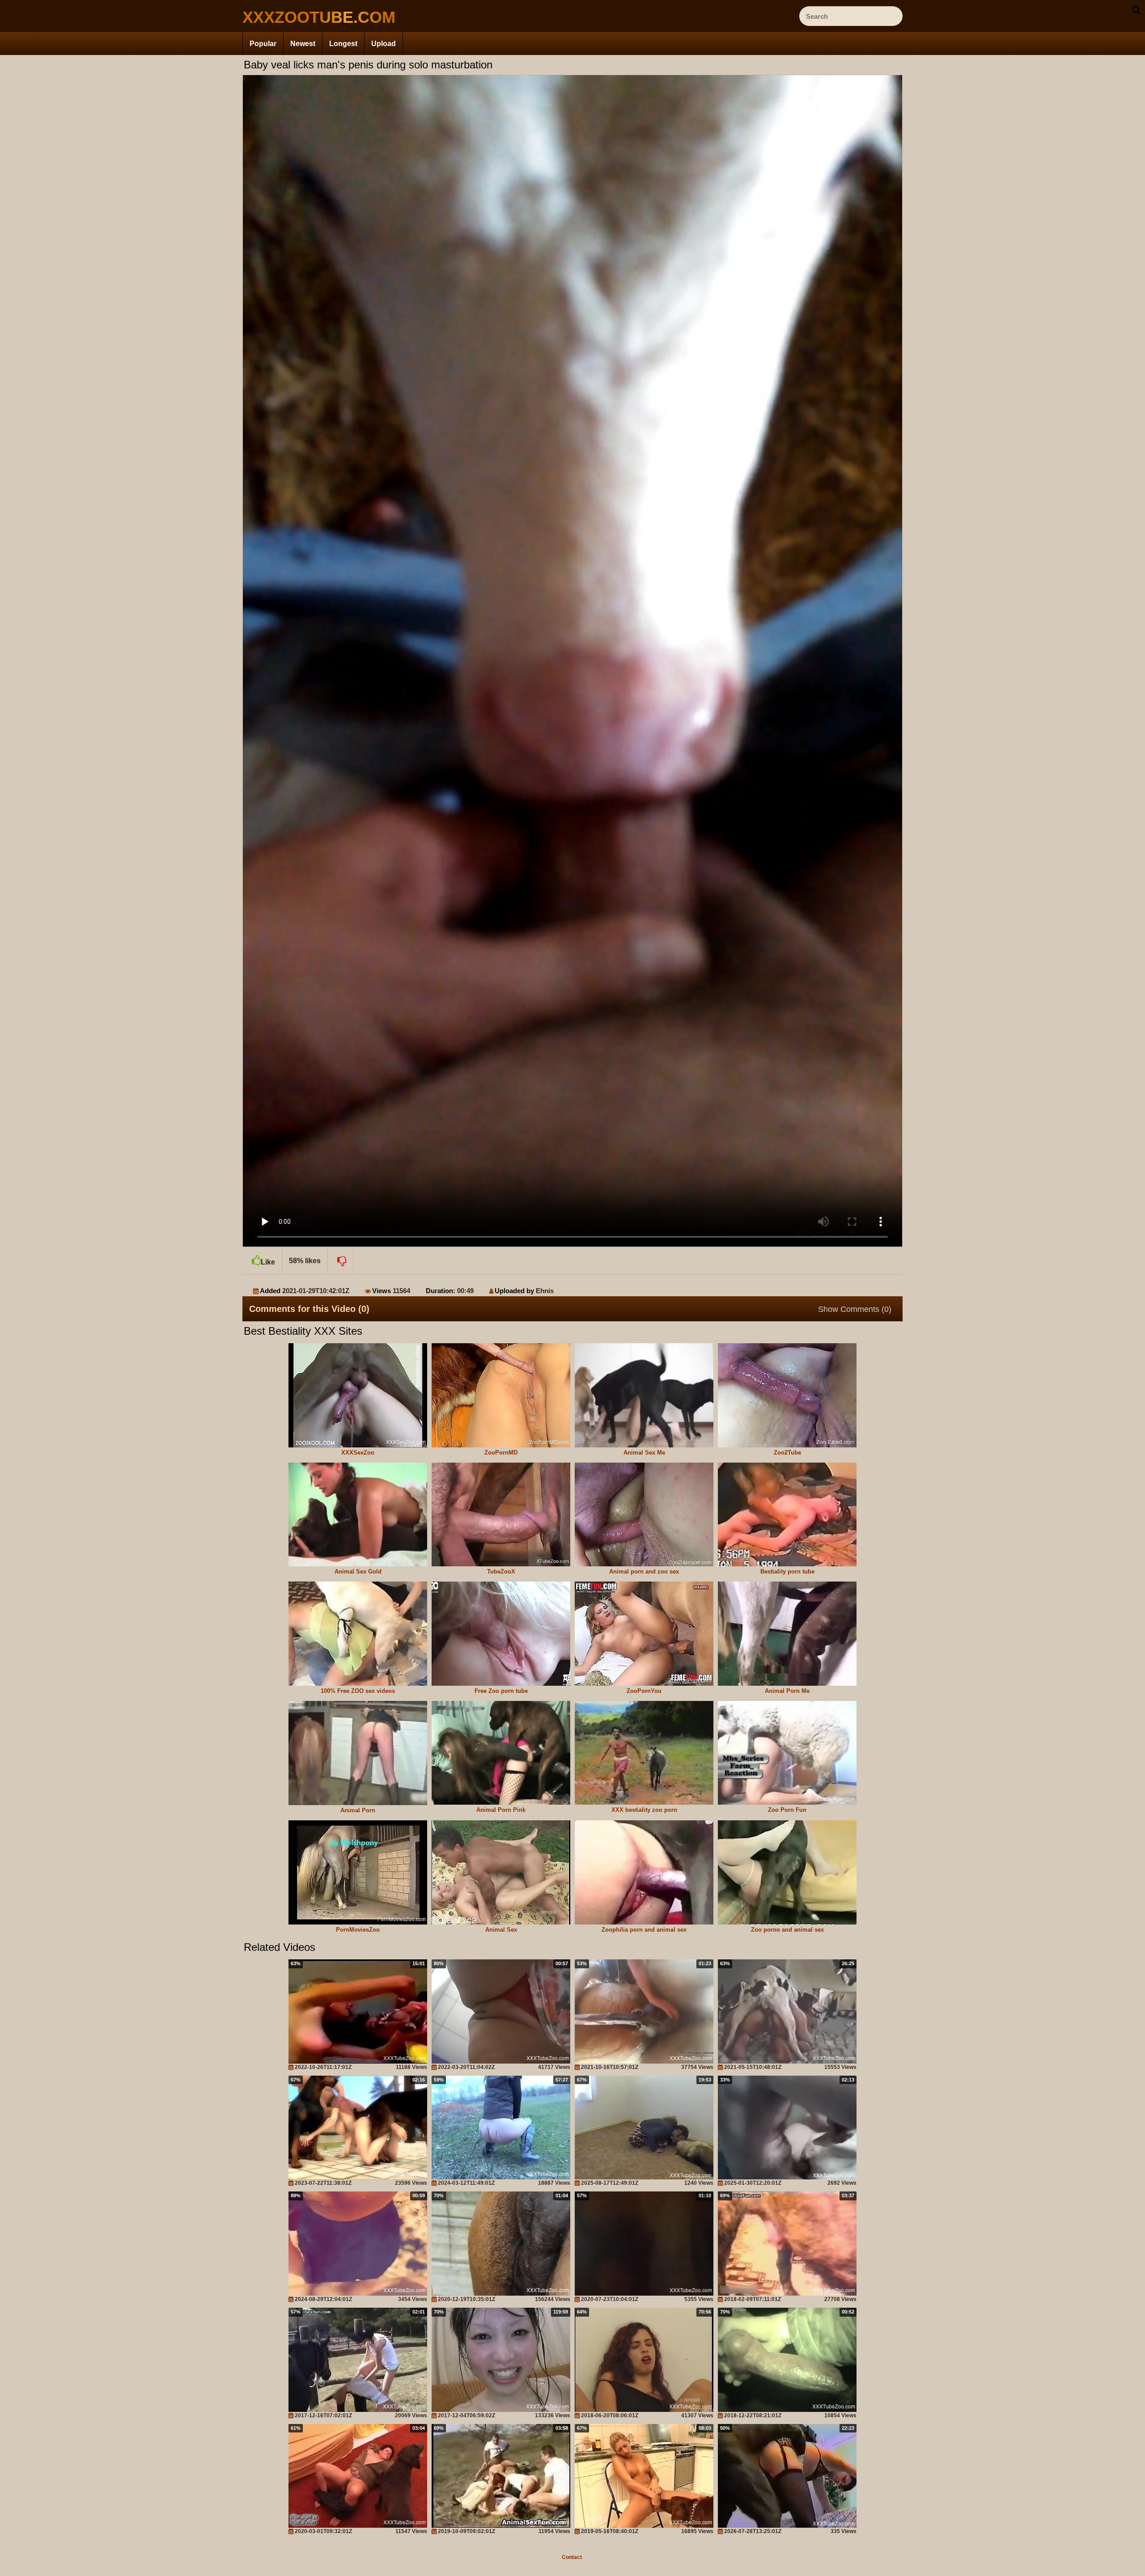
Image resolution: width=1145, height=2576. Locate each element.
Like (268, 1262)
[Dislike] (341, 1261)
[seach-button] (1136, 10)
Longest (343, 44)
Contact (572, 2557)
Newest (303, 44)
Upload (384, 44)
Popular (263, 44)
